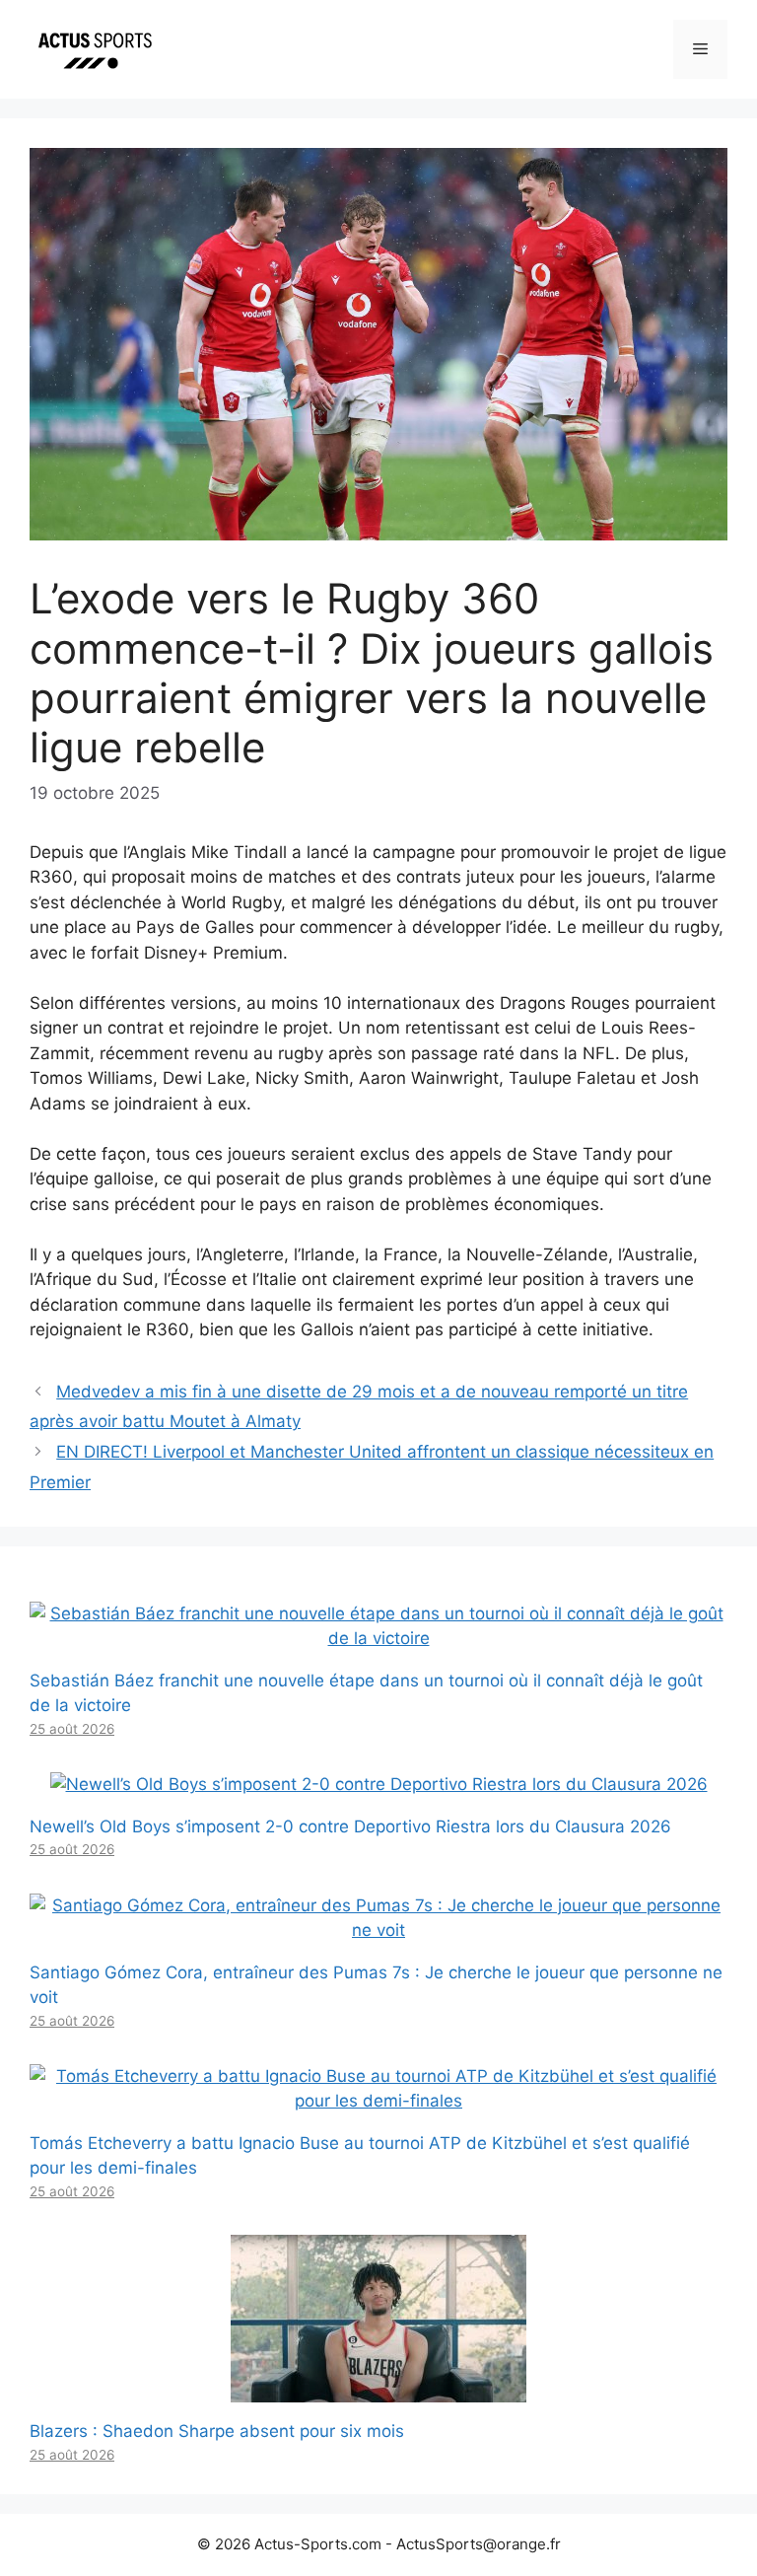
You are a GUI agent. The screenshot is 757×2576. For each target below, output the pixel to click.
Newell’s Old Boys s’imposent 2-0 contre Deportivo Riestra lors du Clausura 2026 (350, 1826)
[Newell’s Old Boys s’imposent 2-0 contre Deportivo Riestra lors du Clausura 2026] (379, 1784)
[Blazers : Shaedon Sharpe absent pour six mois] (378, 2390)
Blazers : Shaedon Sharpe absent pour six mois (217, 2431)
